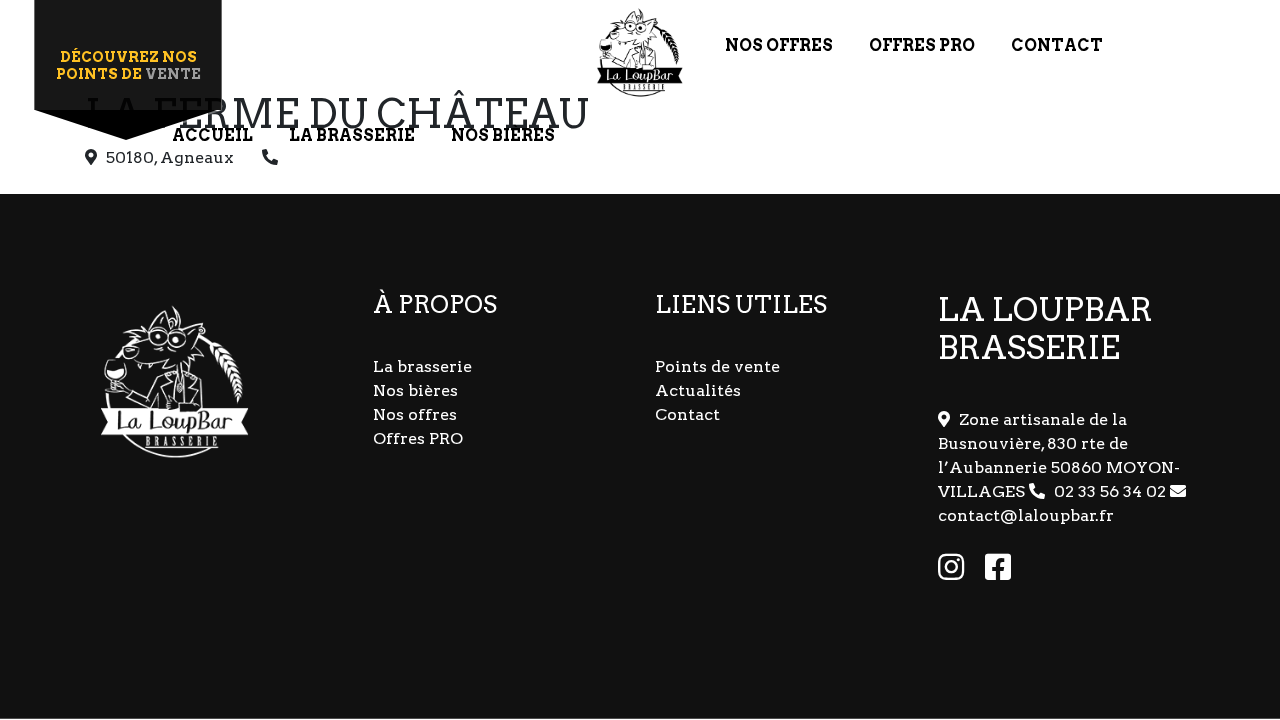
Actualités (698, 390)
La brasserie (422, 366)
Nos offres (415, 414)
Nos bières (415, 390)
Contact (687, 414)
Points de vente (717, 366)
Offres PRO (418, 438)
